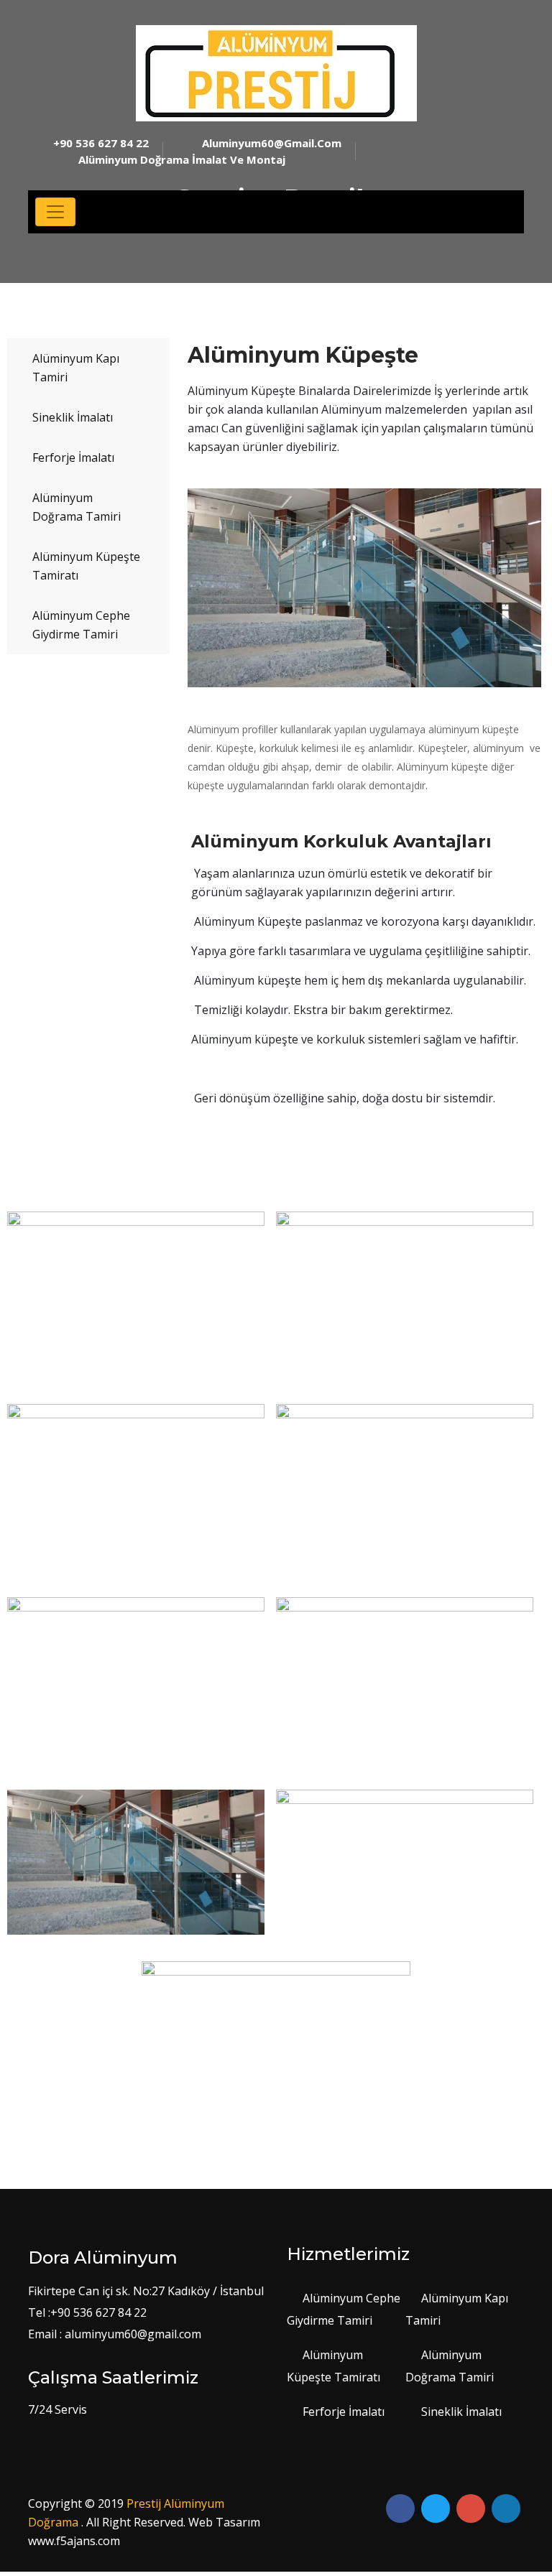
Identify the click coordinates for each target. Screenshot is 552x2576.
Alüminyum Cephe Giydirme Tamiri (81, 625)
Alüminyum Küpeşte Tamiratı (86, 566)
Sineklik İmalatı (73, 417)
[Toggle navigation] (55, 212)
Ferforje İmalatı (73, 457)
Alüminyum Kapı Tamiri (76, 368)
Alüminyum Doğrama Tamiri (77, 507)
